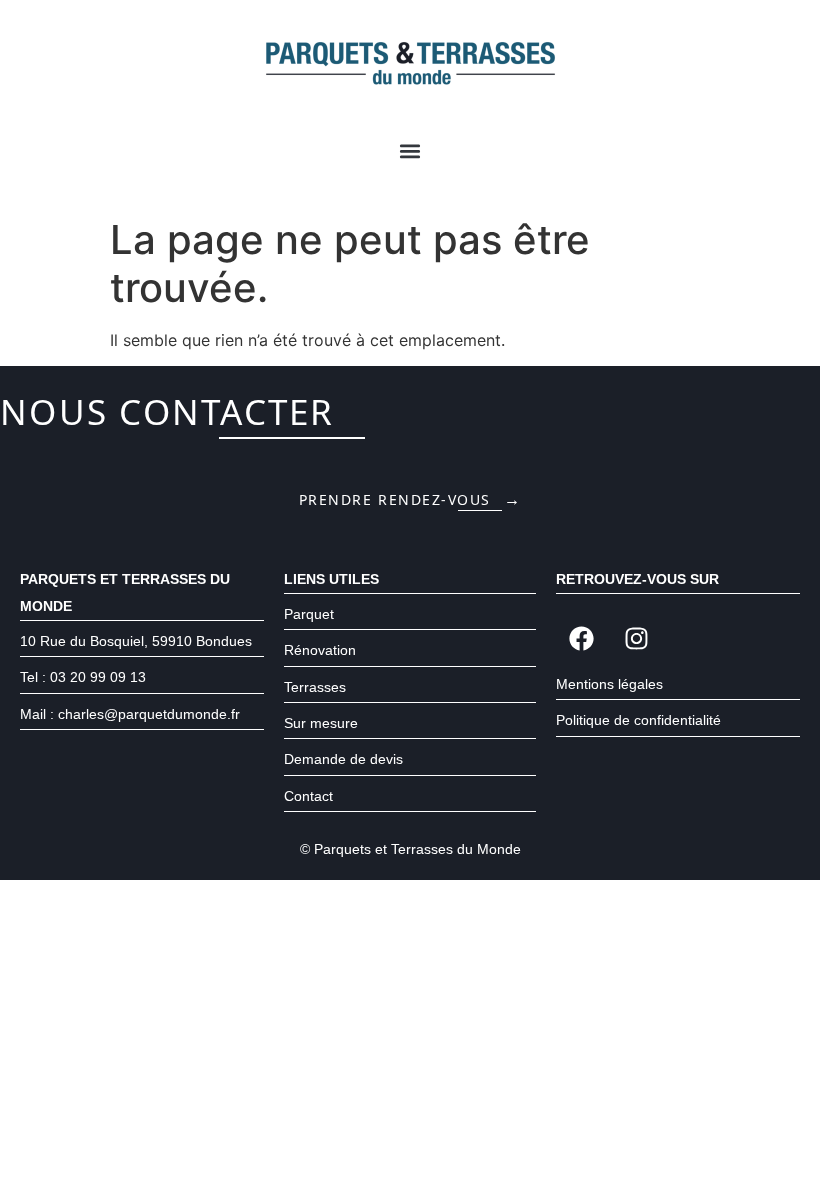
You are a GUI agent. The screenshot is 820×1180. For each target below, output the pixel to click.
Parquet (309, 614)
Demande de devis (343, 759)
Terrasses (315, 687)
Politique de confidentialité (638, 720)
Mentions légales (609, 684)
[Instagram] (636, 639)
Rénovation (320, 650)
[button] (410, 151)
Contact (308, 796)
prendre (410, 499)
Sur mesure (321, 723)
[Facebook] (581, 639)
